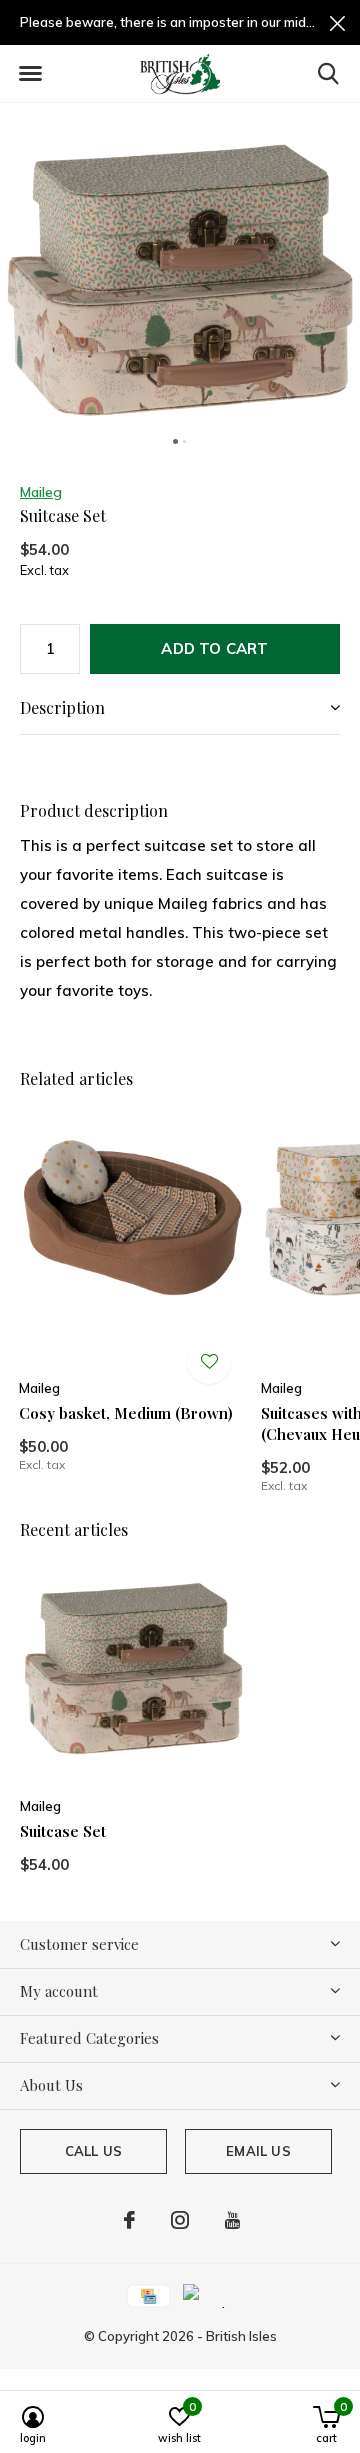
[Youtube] (232, 2220)
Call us (93, 2151)
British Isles (241, 2336)
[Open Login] (209, 1362)
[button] (30, 74)
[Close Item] (337, 22)
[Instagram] (180, 2220)
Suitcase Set (63, 1831)
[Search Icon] (328, 73)
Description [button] (62, 707)
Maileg (41, 492)
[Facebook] (129, 2220)
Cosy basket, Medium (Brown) (126, 1413)
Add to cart (214, 648)
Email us (258, 2151)
